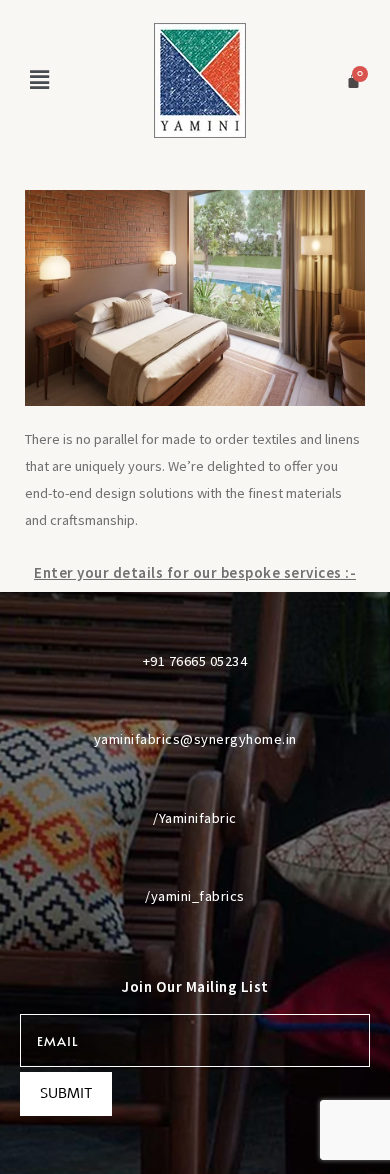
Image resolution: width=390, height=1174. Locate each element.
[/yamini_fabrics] (195, 859)
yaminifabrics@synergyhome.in (195, 739)
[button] (39, 80)
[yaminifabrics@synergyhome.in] (195, 702)
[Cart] (353, 80)
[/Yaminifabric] (195, 781)
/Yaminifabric (195, 818)
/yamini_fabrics (195, 896)
